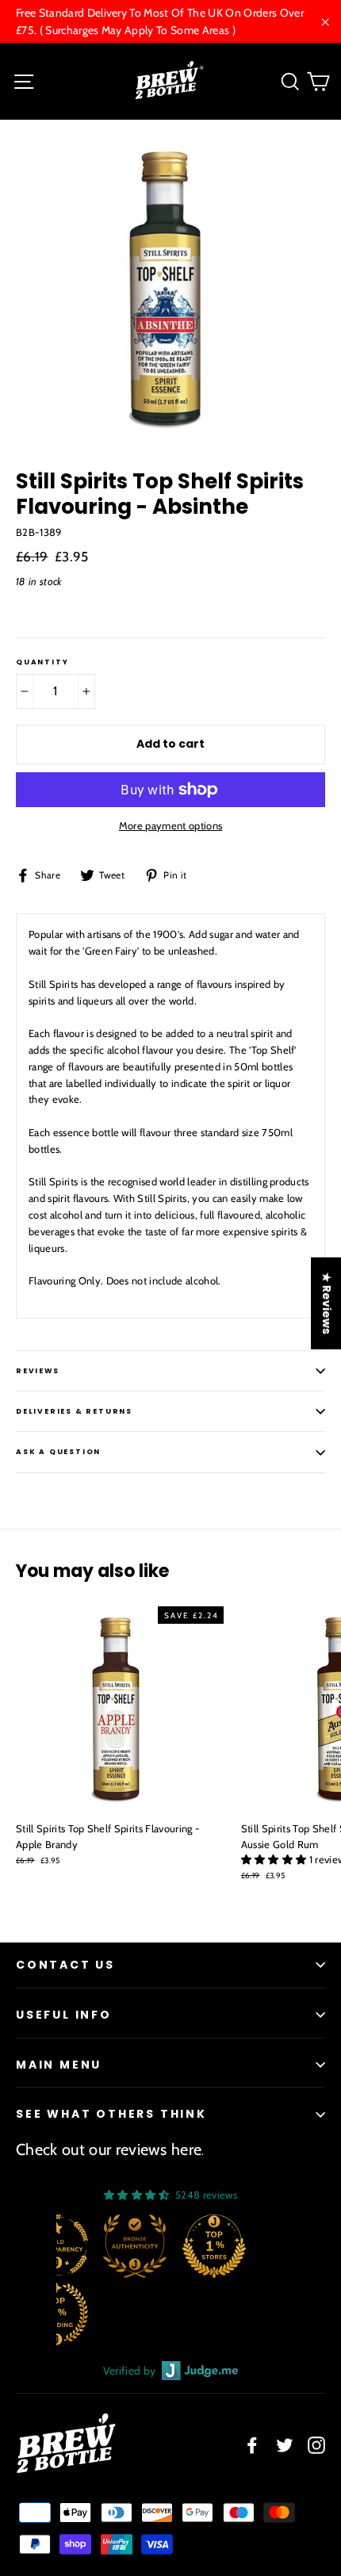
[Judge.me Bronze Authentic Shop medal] (135, 2246)
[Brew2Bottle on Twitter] (285, 2445)
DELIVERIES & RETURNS (74, 1411)
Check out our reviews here (109, 2149)
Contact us (65, 1965)
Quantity (42, 662)
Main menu (59, 2065)
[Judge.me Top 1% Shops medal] (214, 2246)
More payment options (171, 825)
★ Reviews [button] (327, 1303)
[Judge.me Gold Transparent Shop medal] (56, 2246)
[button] (275, 1859)
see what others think (111, 2114)
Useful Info (64, 2015)
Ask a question (58, 1452)
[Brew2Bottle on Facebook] (252, 2445)
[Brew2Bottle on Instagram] (316, 2445)
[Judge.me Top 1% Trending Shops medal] (56, 2314)
